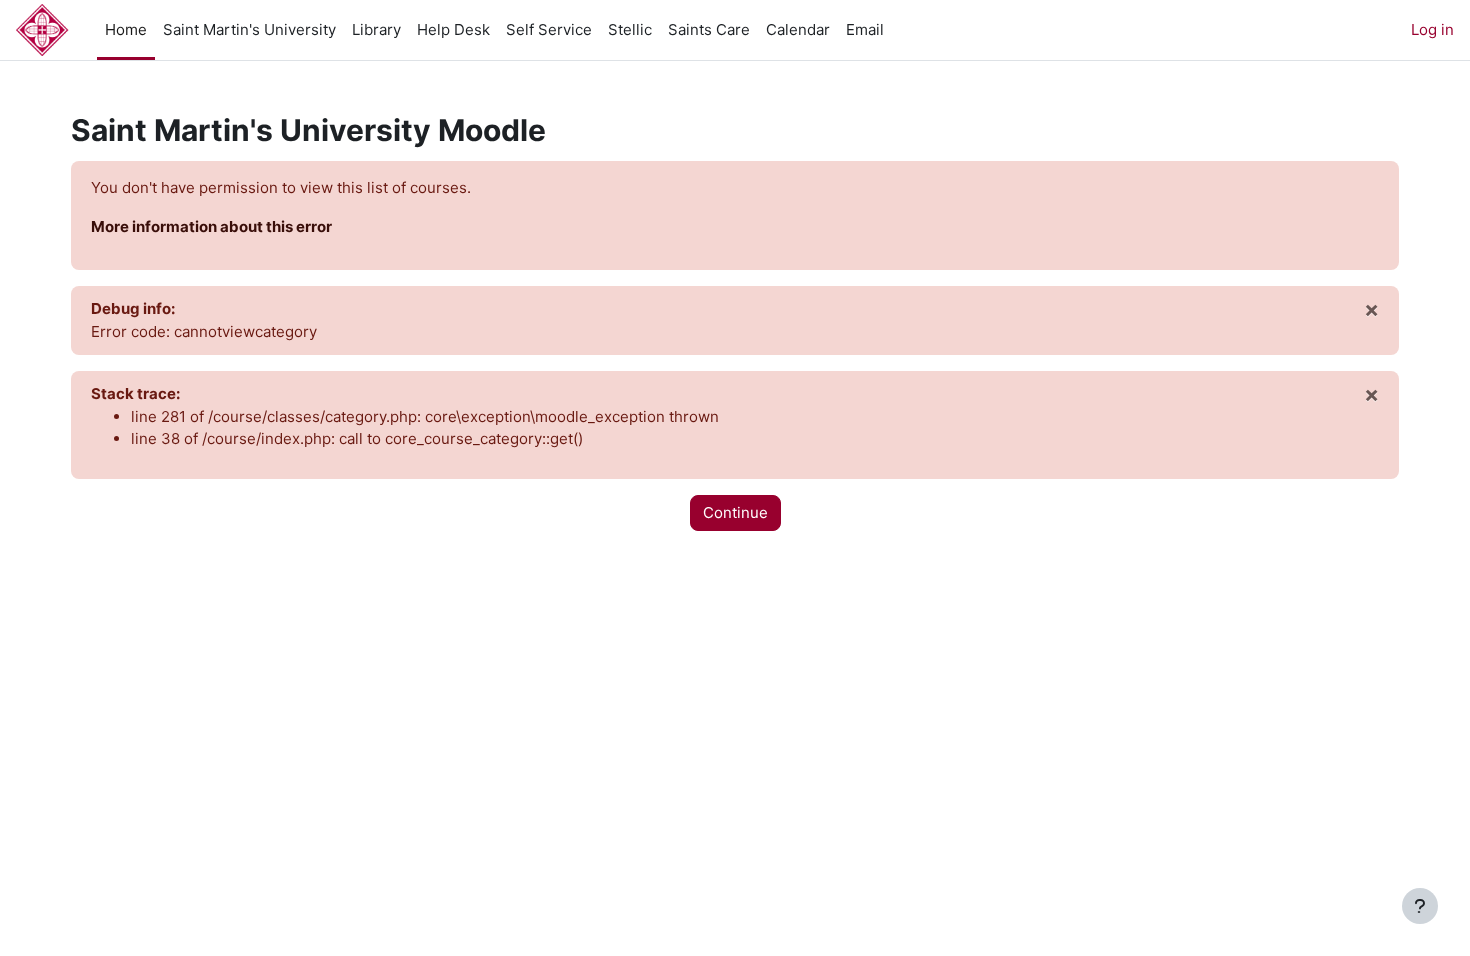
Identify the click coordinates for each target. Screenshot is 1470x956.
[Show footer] (1420, 906)
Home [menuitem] (126, 29)
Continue (735, 512)
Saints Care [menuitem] (709, 29)
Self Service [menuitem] (549, 29)
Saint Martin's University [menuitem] (249, 29)
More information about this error (211, 226)
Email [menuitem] (865, 29)
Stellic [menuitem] (630, 29)
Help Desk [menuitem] (453, 29)
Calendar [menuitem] (798, 29)
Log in (1432, 29)
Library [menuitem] (376, 29)
